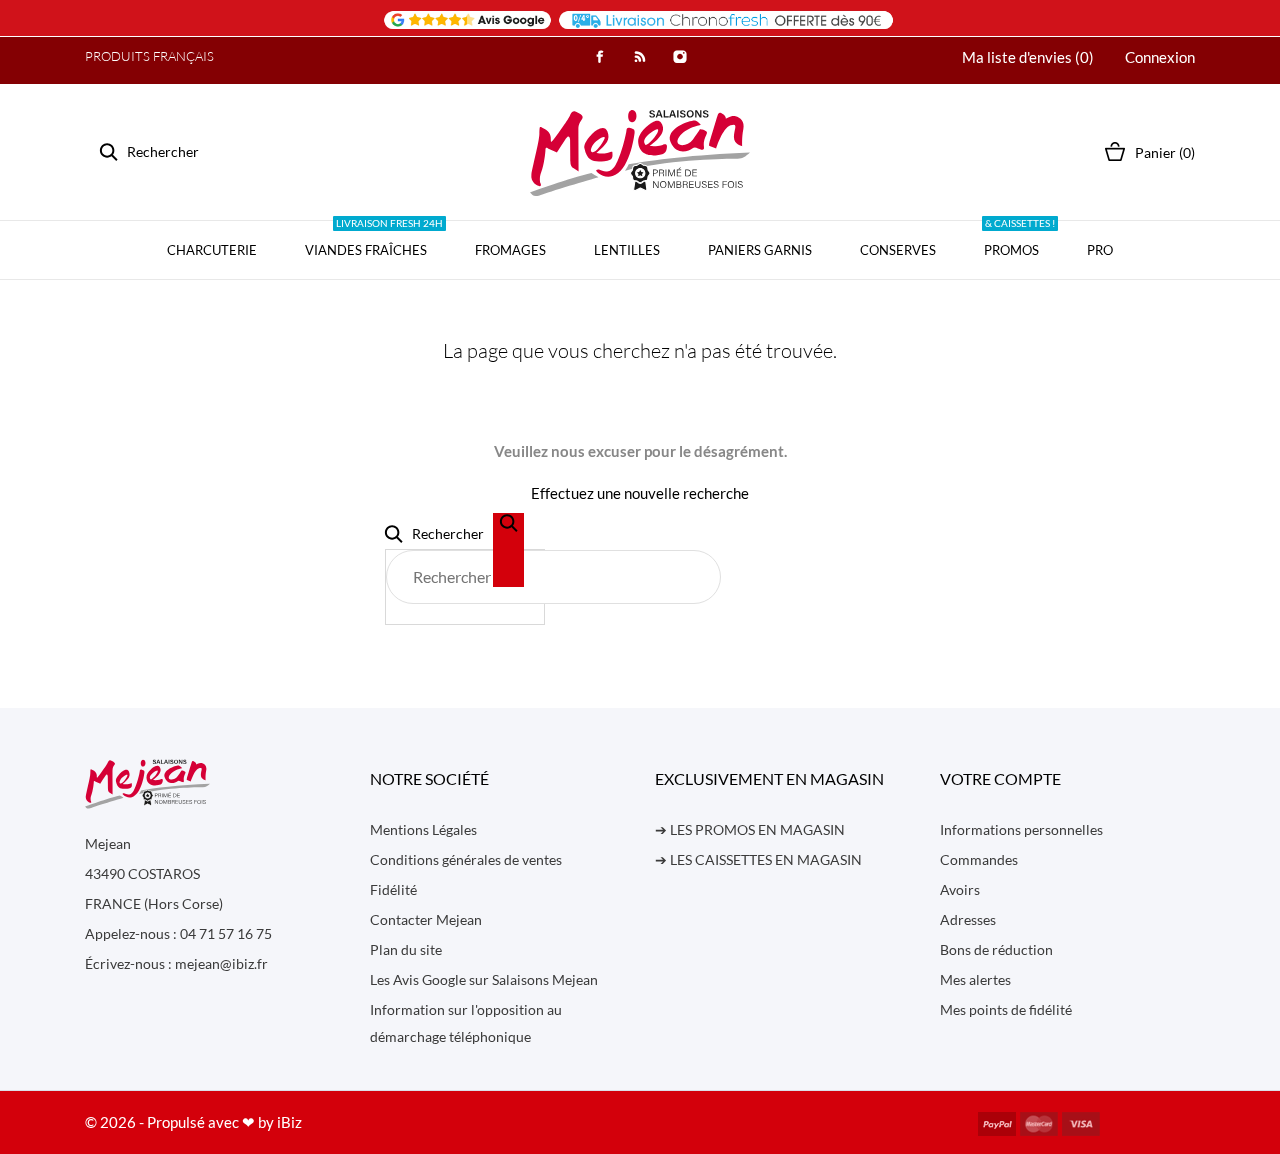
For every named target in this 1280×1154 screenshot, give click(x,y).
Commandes (979, 859)
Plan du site (406, 949)
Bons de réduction (996, 949)
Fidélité (393, 889)
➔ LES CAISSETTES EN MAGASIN (758, 859)
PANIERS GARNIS (760, 250)
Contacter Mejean (426, 919)
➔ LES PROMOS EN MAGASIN (750, 829)
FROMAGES (510, 250)
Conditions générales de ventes (466, 859)
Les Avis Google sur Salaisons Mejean (484, 979)
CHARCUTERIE (212, 250)
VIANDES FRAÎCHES (374, 239)
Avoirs (960, 889)
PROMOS (1019, 239)
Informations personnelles (1021, 829)
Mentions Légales (423, 829)
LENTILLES (627, 250)
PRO (1100, 250)
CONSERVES (898, 250)
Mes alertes (975, 979)
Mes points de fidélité (1006, 1009)
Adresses (968, 919)
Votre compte (1000, 778)
